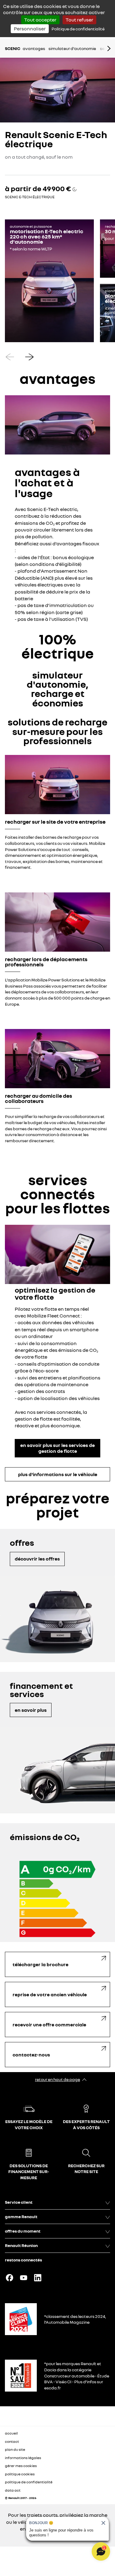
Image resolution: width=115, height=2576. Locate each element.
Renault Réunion (21, 2245)
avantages (34, 48)
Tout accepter (40, 20)
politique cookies (20, 2474)
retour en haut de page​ (57, 2079)
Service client (19, 2202)
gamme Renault (21, 2216)
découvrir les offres (37, 1559)
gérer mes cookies (21, 2466)
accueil (11, 2433)
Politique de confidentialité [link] (78, 29)
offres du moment (23, 2231)
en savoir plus (31, 1710)
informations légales (23, 2458)
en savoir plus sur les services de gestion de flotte (57, 1448)
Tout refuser (79, 20)
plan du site (15, 2449)
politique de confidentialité (29, 2482)
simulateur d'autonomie (72, 48)
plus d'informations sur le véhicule (58, 1474)
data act (13, 2490)
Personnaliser (30, 29)
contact (12, 2441)
